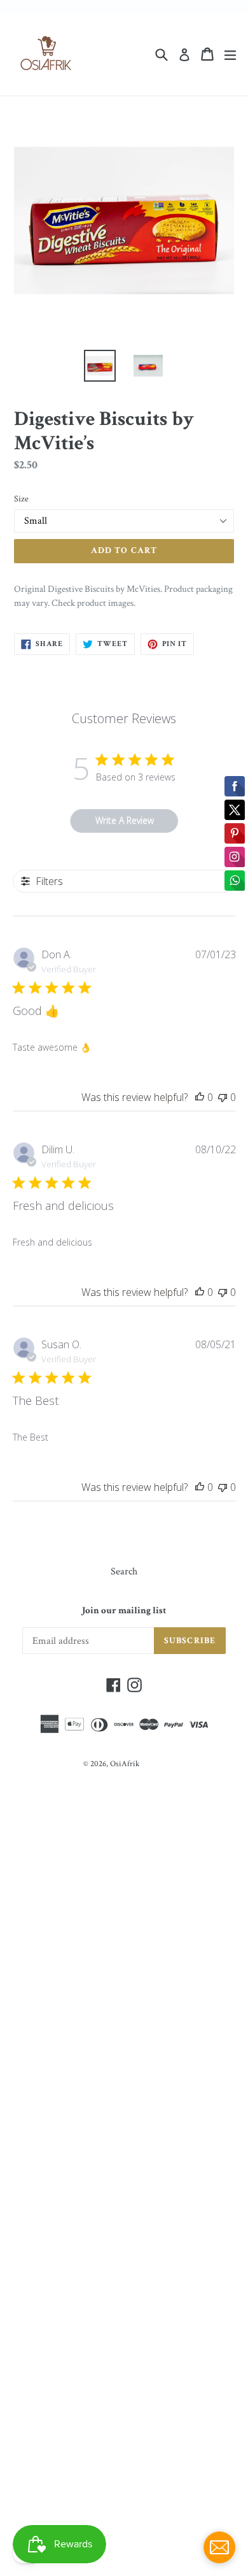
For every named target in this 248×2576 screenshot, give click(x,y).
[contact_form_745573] (219, 2547)
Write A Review (125, 820)
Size (21, 499)
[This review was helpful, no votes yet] (200, 1097)
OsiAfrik (125, 1764)
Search (124, 1572)
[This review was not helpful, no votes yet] (223, 1097)
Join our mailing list (124, 1611)
